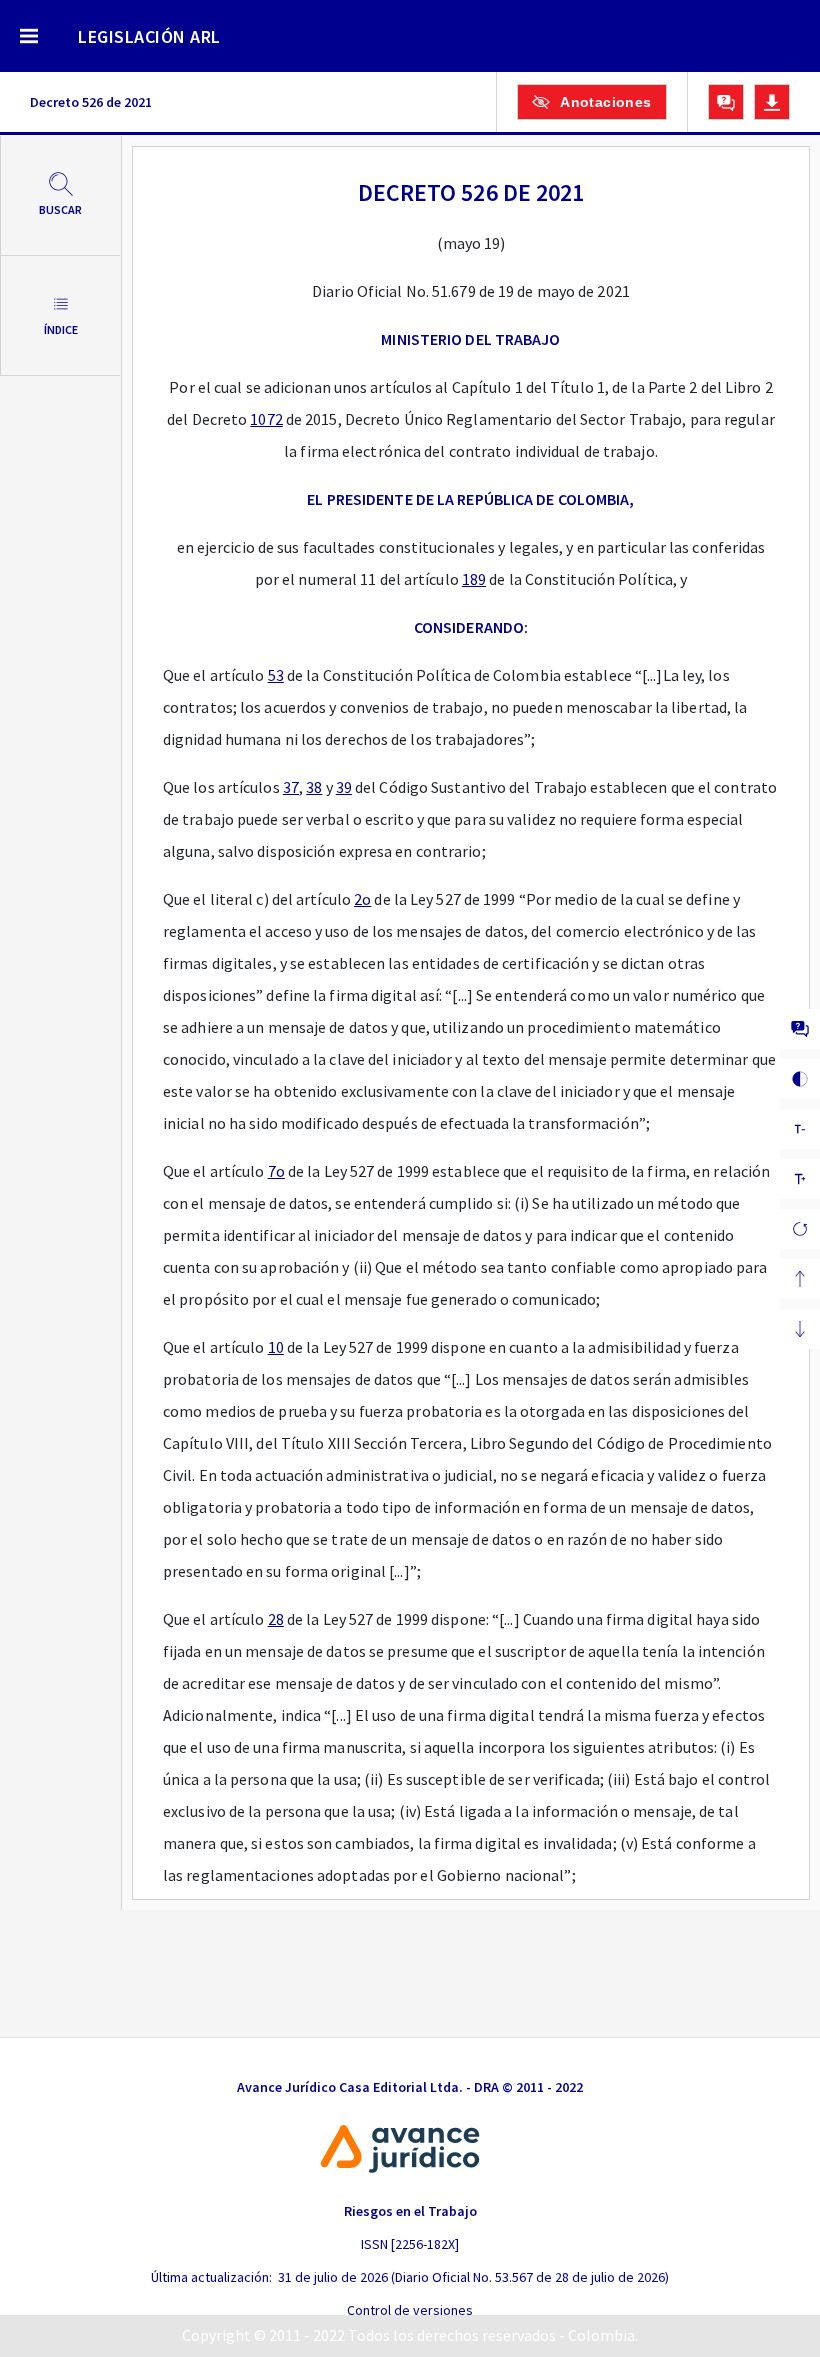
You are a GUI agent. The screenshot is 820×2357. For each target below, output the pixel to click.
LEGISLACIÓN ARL (149, 36)
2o (362, 899)
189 (474, 579)
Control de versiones (410, 2310)
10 (276, 1347)
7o (276, 1171)
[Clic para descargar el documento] (772, 102)
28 (276, 1619)
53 (276, 675)
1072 (266, 419)
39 (344, 787)
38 (314, 787)
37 (291, 787)
